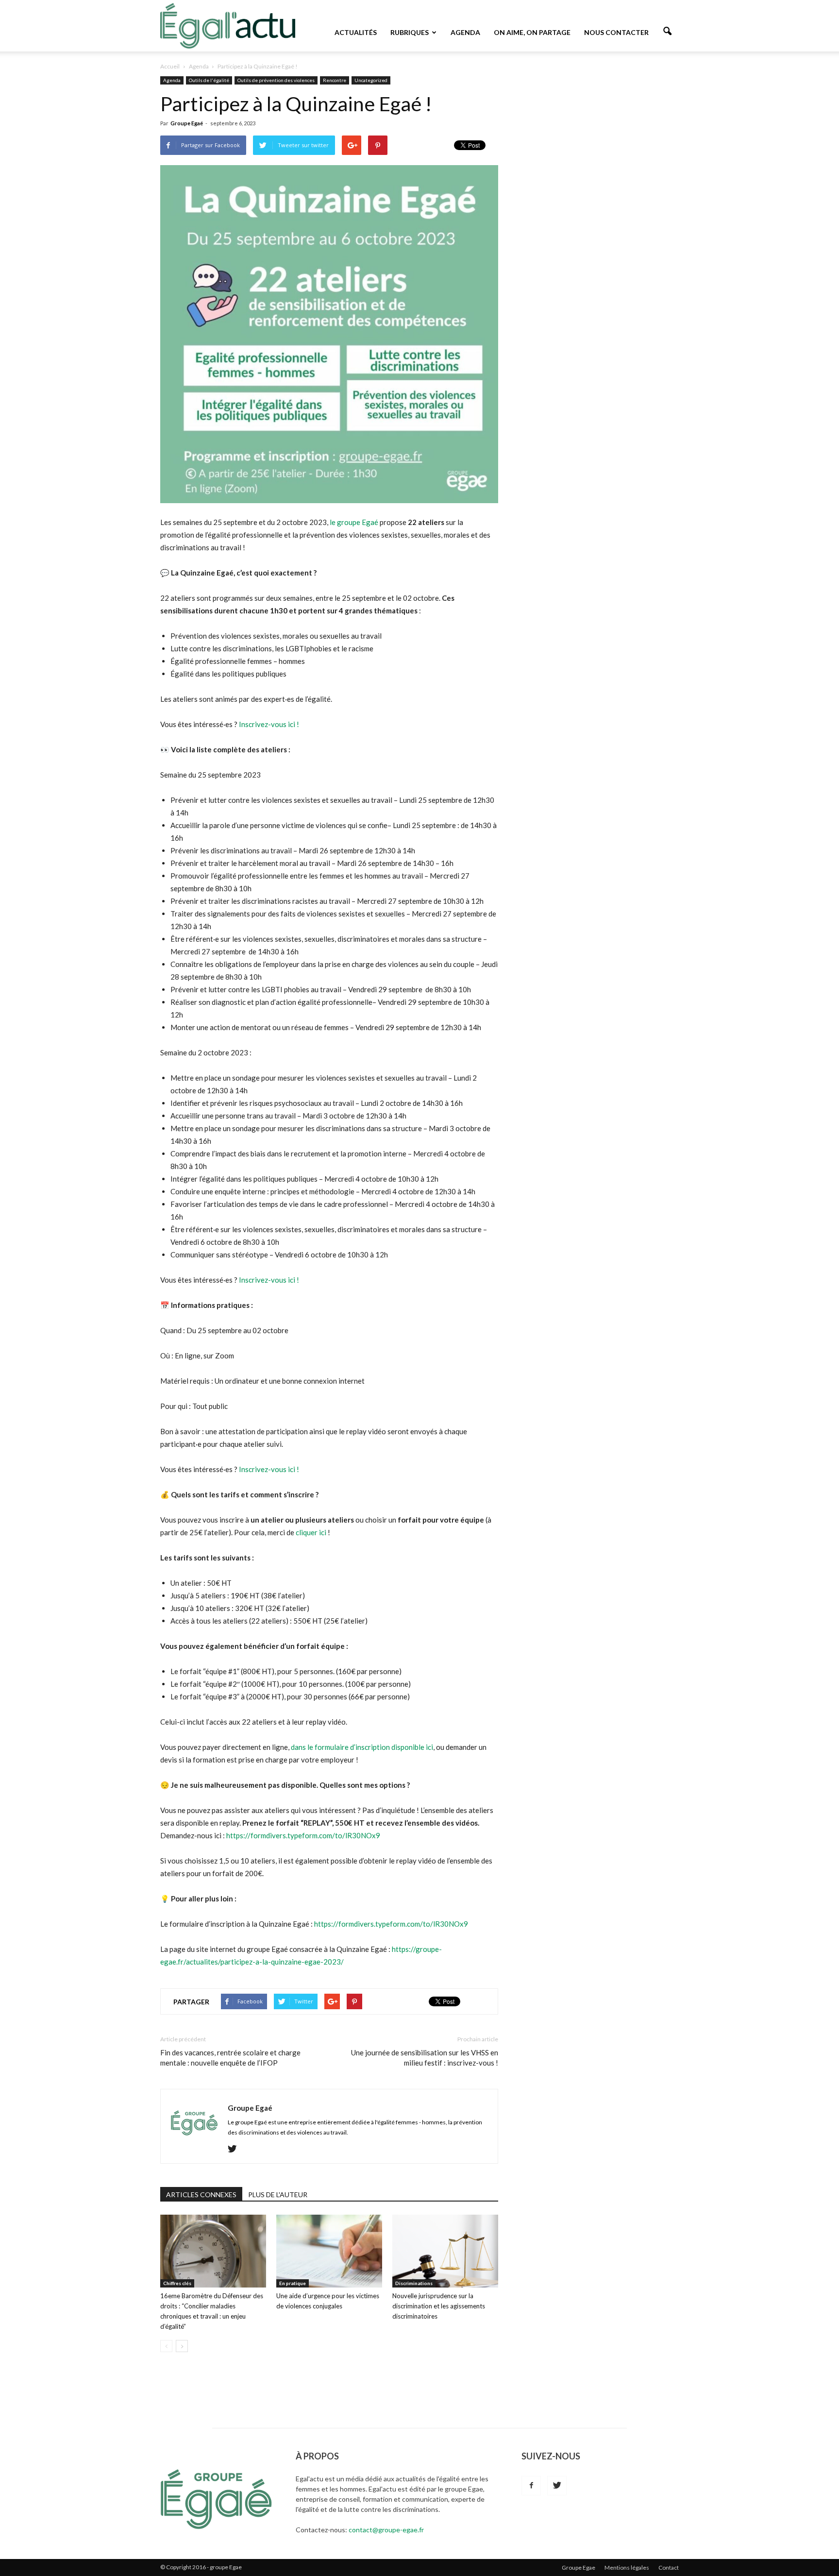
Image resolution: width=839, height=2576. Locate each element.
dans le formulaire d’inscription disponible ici (362, 1747)
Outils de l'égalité (209, 80)
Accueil (170, 66)
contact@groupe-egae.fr (386, 2530)
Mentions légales (627, 2568)
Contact (669, 2568)
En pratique (293, 2283)
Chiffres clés (177, 2283)
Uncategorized (371, 80)
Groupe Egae (579, 2568)
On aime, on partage (532, 32)
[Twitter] (236, 2149)
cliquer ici (312, 1532)
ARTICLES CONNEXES (201, 2195)
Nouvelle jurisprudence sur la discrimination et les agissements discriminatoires (439, 2306)
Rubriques (410, 32)
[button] (667, 32)
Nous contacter (616, 32)
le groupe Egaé (354, 522)
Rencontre (335, 80)
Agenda (465, 32)
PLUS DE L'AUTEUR (278, 2195)
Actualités (356, 32)
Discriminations (414, 2283)
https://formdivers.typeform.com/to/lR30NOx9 (303, 1835)
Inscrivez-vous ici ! (270, 724)
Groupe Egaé (187, 123)
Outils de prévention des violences (276, 80)
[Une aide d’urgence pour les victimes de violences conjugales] (329, 2251)
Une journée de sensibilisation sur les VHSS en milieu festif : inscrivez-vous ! (425, 2058)
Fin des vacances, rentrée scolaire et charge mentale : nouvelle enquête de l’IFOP (230, 2058)
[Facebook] (531, 2486)
